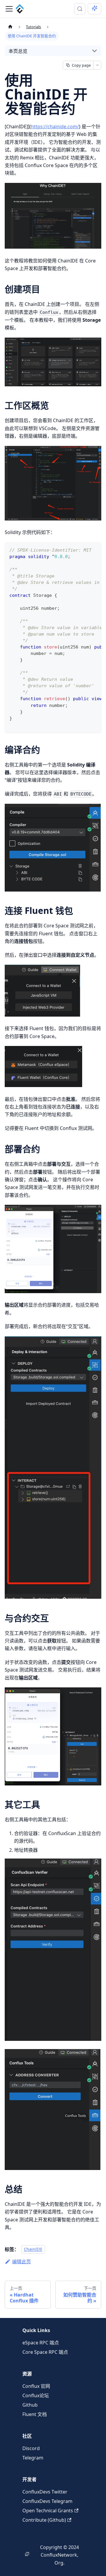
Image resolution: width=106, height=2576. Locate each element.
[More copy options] (97, 65)
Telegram (33, 2458)
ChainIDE (33, 2249)
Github (30, 2405)
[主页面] (10, 27)
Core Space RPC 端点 (45, 2352)
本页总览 (18, 51)
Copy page (81, 65)
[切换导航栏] (9, 9)
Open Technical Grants (48, 2511)
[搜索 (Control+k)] (80, 9)
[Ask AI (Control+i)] (95, 9)
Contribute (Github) (44, 2520)
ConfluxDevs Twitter (45, 2492)
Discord (31, 2448)
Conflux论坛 (36, 2395)
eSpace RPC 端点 (41, 2343)
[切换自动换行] (83, 550)
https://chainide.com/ (55, 127)
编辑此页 (21, 2262)
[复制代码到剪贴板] (94, 550)
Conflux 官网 (36, 2386)
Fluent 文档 (35, 2414)
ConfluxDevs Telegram (47, 2501)
